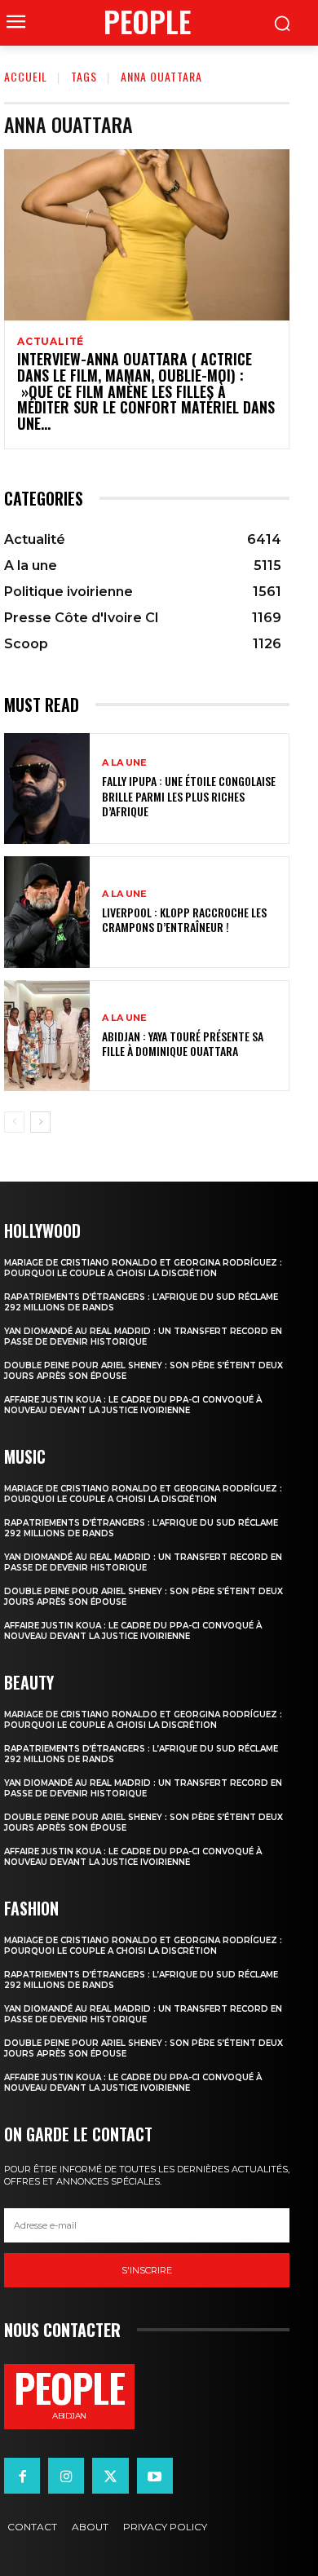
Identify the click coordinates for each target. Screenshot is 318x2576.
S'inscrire (147, 2270)
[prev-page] (14, 1122)
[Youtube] (155, 2476)
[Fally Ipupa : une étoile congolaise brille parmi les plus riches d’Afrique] (47, 789)
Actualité (51, 342)
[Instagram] (66, 2476)
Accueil (26, 76)
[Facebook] (22, 2476)
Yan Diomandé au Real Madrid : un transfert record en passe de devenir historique (143, 1337)
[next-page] (40, 1122)
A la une (124, 763)
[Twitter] (110, 2476)
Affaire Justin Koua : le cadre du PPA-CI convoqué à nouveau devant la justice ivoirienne (133, 1405)
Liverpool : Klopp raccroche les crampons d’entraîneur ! (184, 919)
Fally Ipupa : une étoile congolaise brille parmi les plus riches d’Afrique (189, 795)
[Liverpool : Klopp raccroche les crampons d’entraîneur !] (47, 912)
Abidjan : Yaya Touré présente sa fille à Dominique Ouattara (183, 1043)
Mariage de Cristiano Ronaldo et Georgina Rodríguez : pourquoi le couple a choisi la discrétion (143, 1268)
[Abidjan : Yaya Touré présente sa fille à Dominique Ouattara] (47, 1036)
